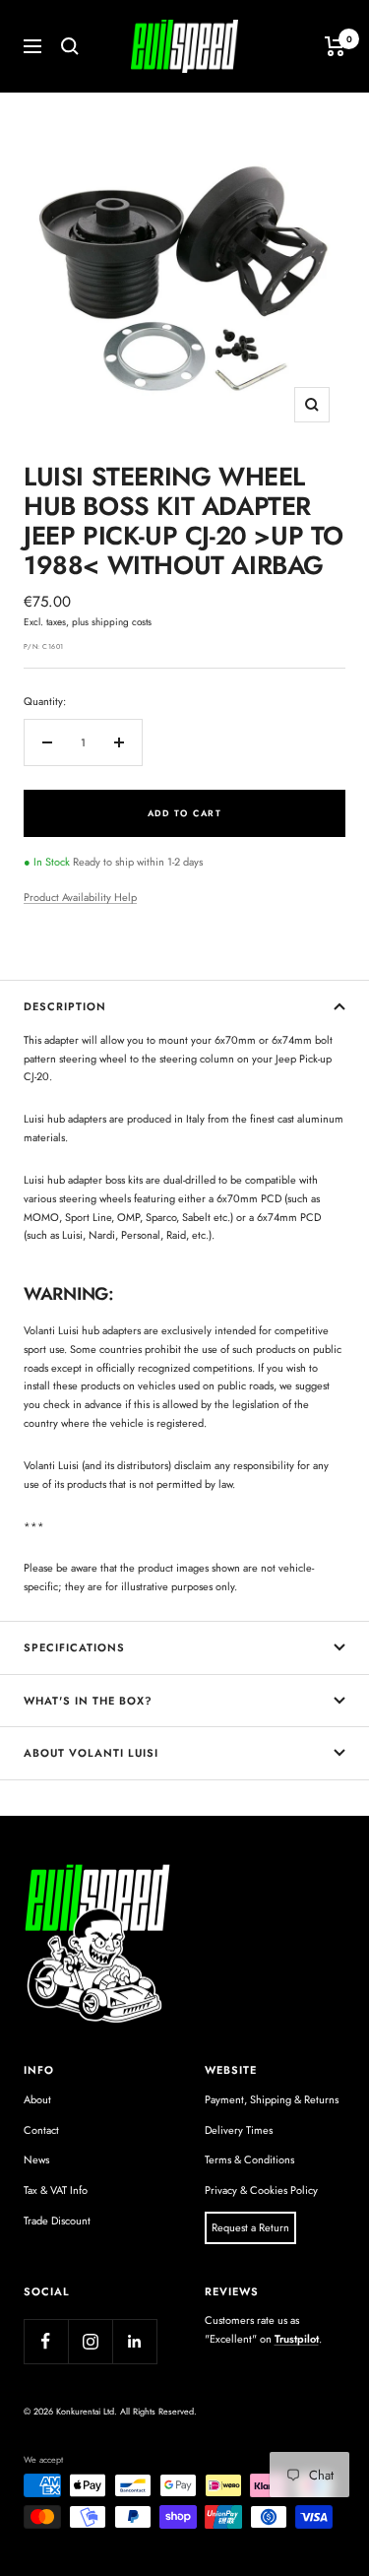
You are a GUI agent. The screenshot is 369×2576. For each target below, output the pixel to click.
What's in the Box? (88, 1701)
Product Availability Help (80, 897)
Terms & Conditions (249, 2159)
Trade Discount (57, 2221)
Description (65, 1006)
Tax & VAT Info (56, 2190)
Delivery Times (239, 2130)
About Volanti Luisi (91, 1753)
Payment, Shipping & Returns (272, 2099)
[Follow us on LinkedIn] (134, 2341)
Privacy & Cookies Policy (261, 2190)
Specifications (74, 1647)
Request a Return (250, 2227)
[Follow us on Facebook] (46, 2341)
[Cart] (335, 46)
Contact (41, 2130)
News (36, 2159)
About (37, 2099)
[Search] (70, 46)
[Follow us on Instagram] (90, 2341)
